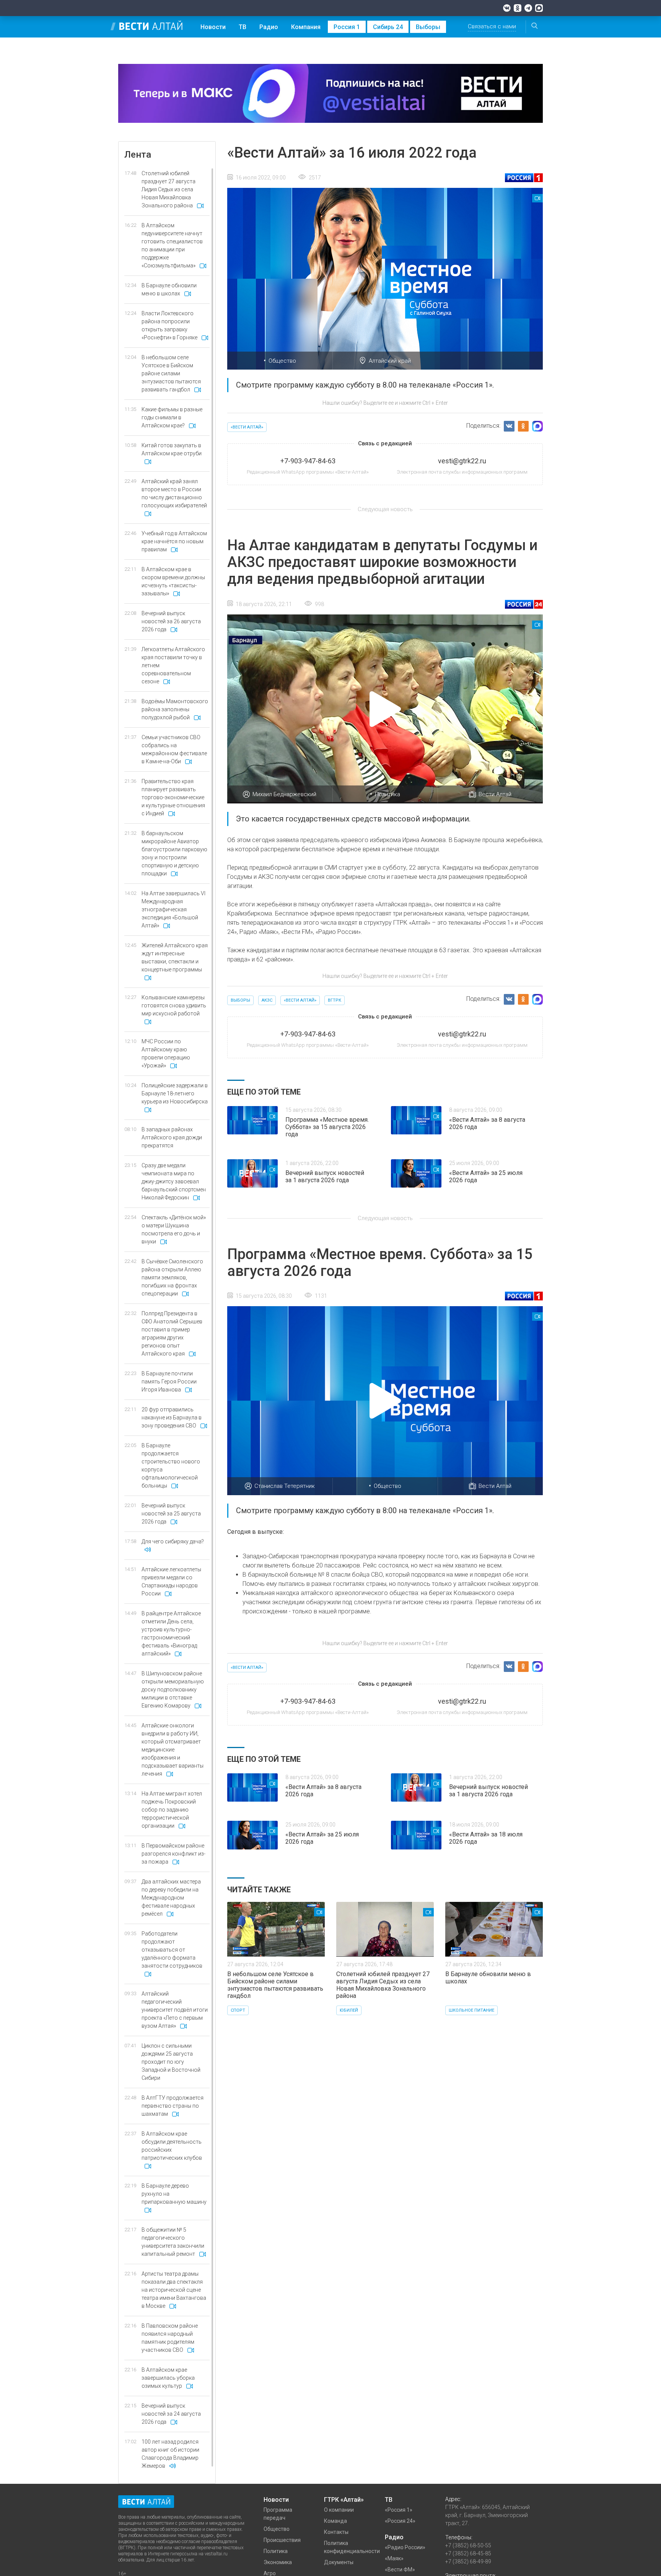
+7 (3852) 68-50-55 (468, 2545)
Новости (213, 27)
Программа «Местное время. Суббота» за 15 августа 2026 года (327, 1127)
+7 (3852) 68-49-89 (468, 2561)
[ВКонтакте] (507, 8)
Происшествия (282, 2540)
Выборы (428, 27)
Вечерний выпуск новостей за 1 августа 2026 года (325, 1176)
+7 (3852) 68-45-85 (468, 2553)
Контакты (336, 2532)
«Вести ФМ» (400, 2569)
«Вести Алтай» (247, 427)
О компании (339, 2510)
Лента (138, 155)
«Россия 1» (399, 2510)
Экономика (278, 2562)
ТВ (243, 27)
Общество (282, 361)
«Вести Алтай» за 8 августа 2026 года (487, 1123)
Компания (306, 27)
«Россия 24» (400, 2521)
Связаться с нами (492, 26)
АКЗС (267, 1000)
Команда (335, 2521)
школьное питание (471, 2010)
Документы (339, 2562)
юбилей (349, 2010)
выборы (240, 1000)
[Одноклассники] (518, 8)
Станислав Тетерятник (285, 1486)
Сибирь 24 (388, 27)
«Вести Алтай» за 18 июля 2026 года (486, 1838)
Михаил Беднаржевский (284, 794)
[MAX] (539, 8)
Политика (387, 794)
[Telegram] (528, 8)
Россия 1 (347, 27)
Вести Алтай (495, 794)
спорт (238, 2010)
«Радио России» (405, 2547)
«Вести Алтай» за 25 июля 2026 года (486, 1176)
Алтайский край (390, 361)
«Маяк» (394, 2558)
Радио (269, 27)
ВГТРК (335, 1000)
